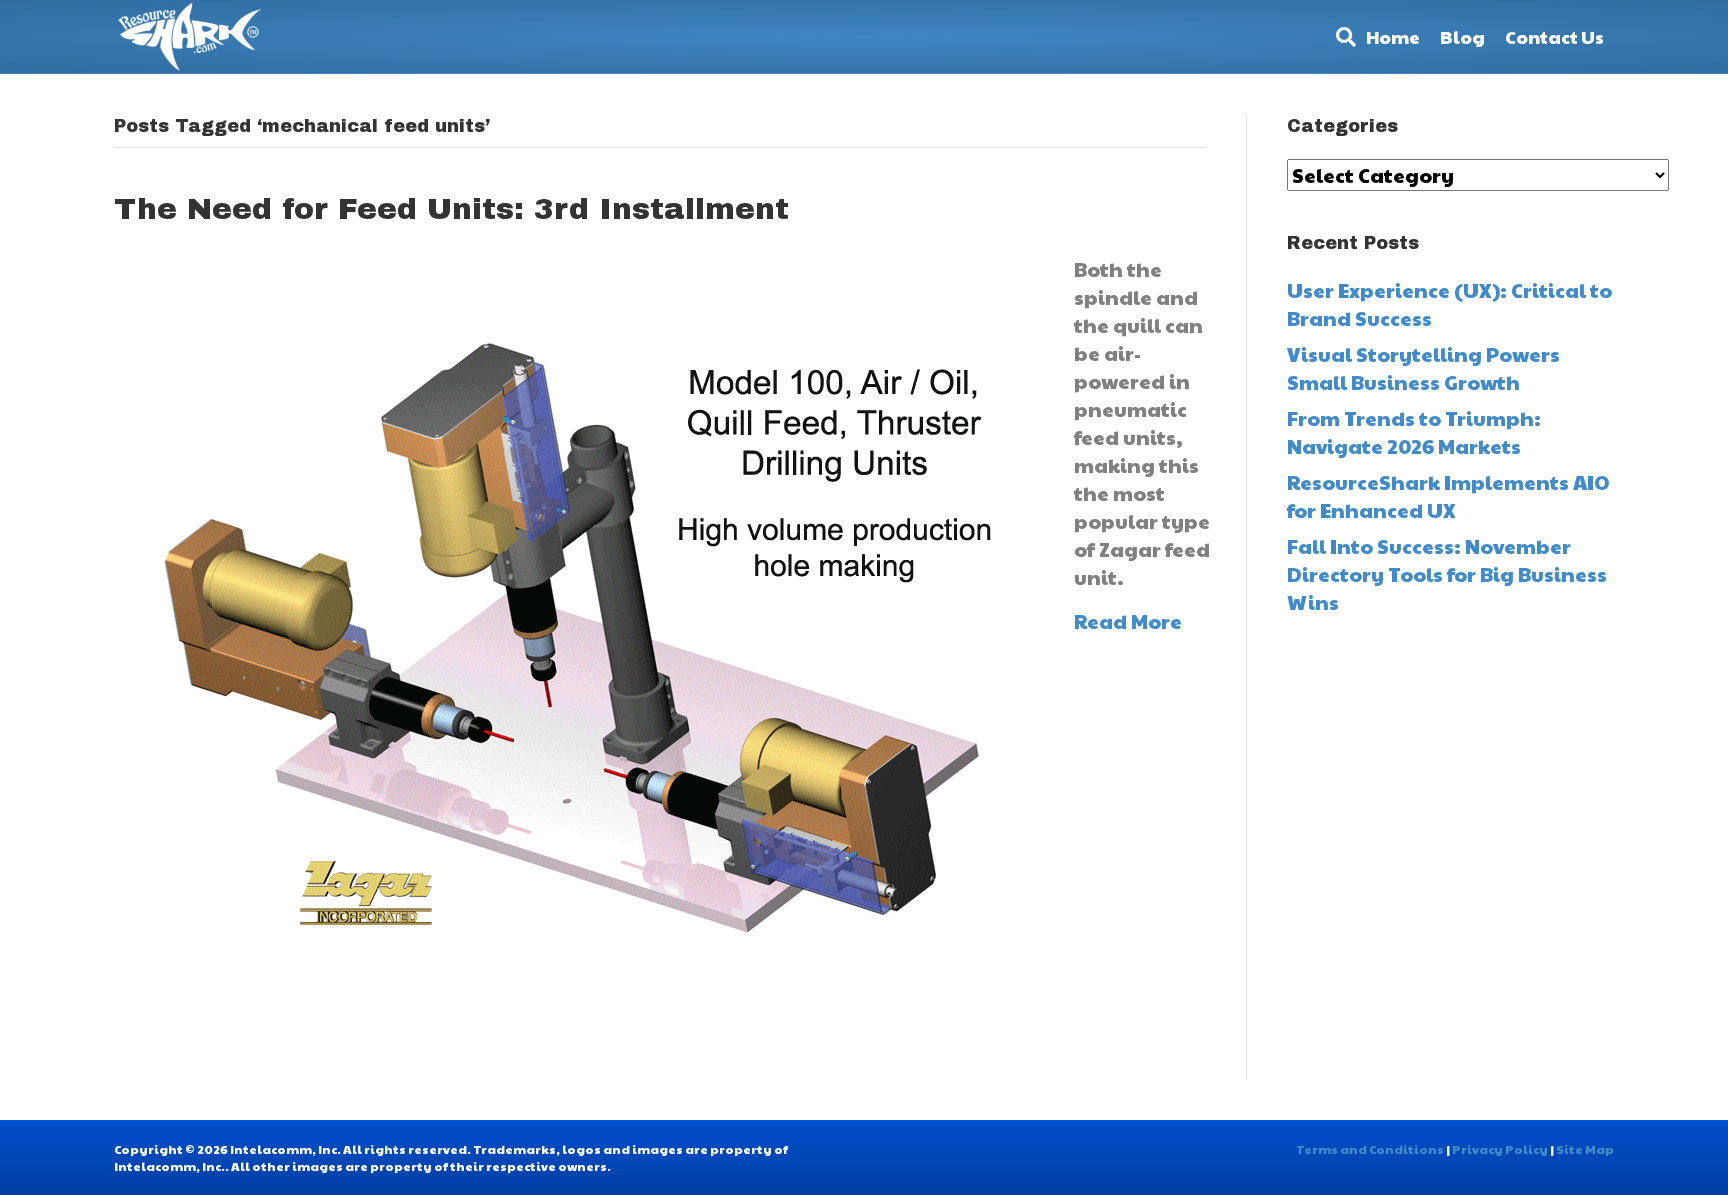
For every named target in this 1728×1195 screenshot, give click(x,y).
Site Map (1585, 1149)
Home (1393, 36)
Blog (1462, 36)
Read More (1128, 621)
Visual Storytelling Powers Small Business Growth (1423, 368)
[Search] (1341, 37)
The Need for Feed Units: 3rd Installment (451, 209)
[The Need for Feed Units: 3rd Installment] (574, 652)
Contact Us (1554, 36)
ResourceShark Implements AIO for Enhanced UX (1448, 496)
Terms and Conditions (1370, 1149)
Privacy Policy (1500, 1149)
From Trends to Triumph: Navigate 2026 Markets (1414, 432)
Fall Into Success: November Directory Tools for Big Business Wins (1447, 574)
